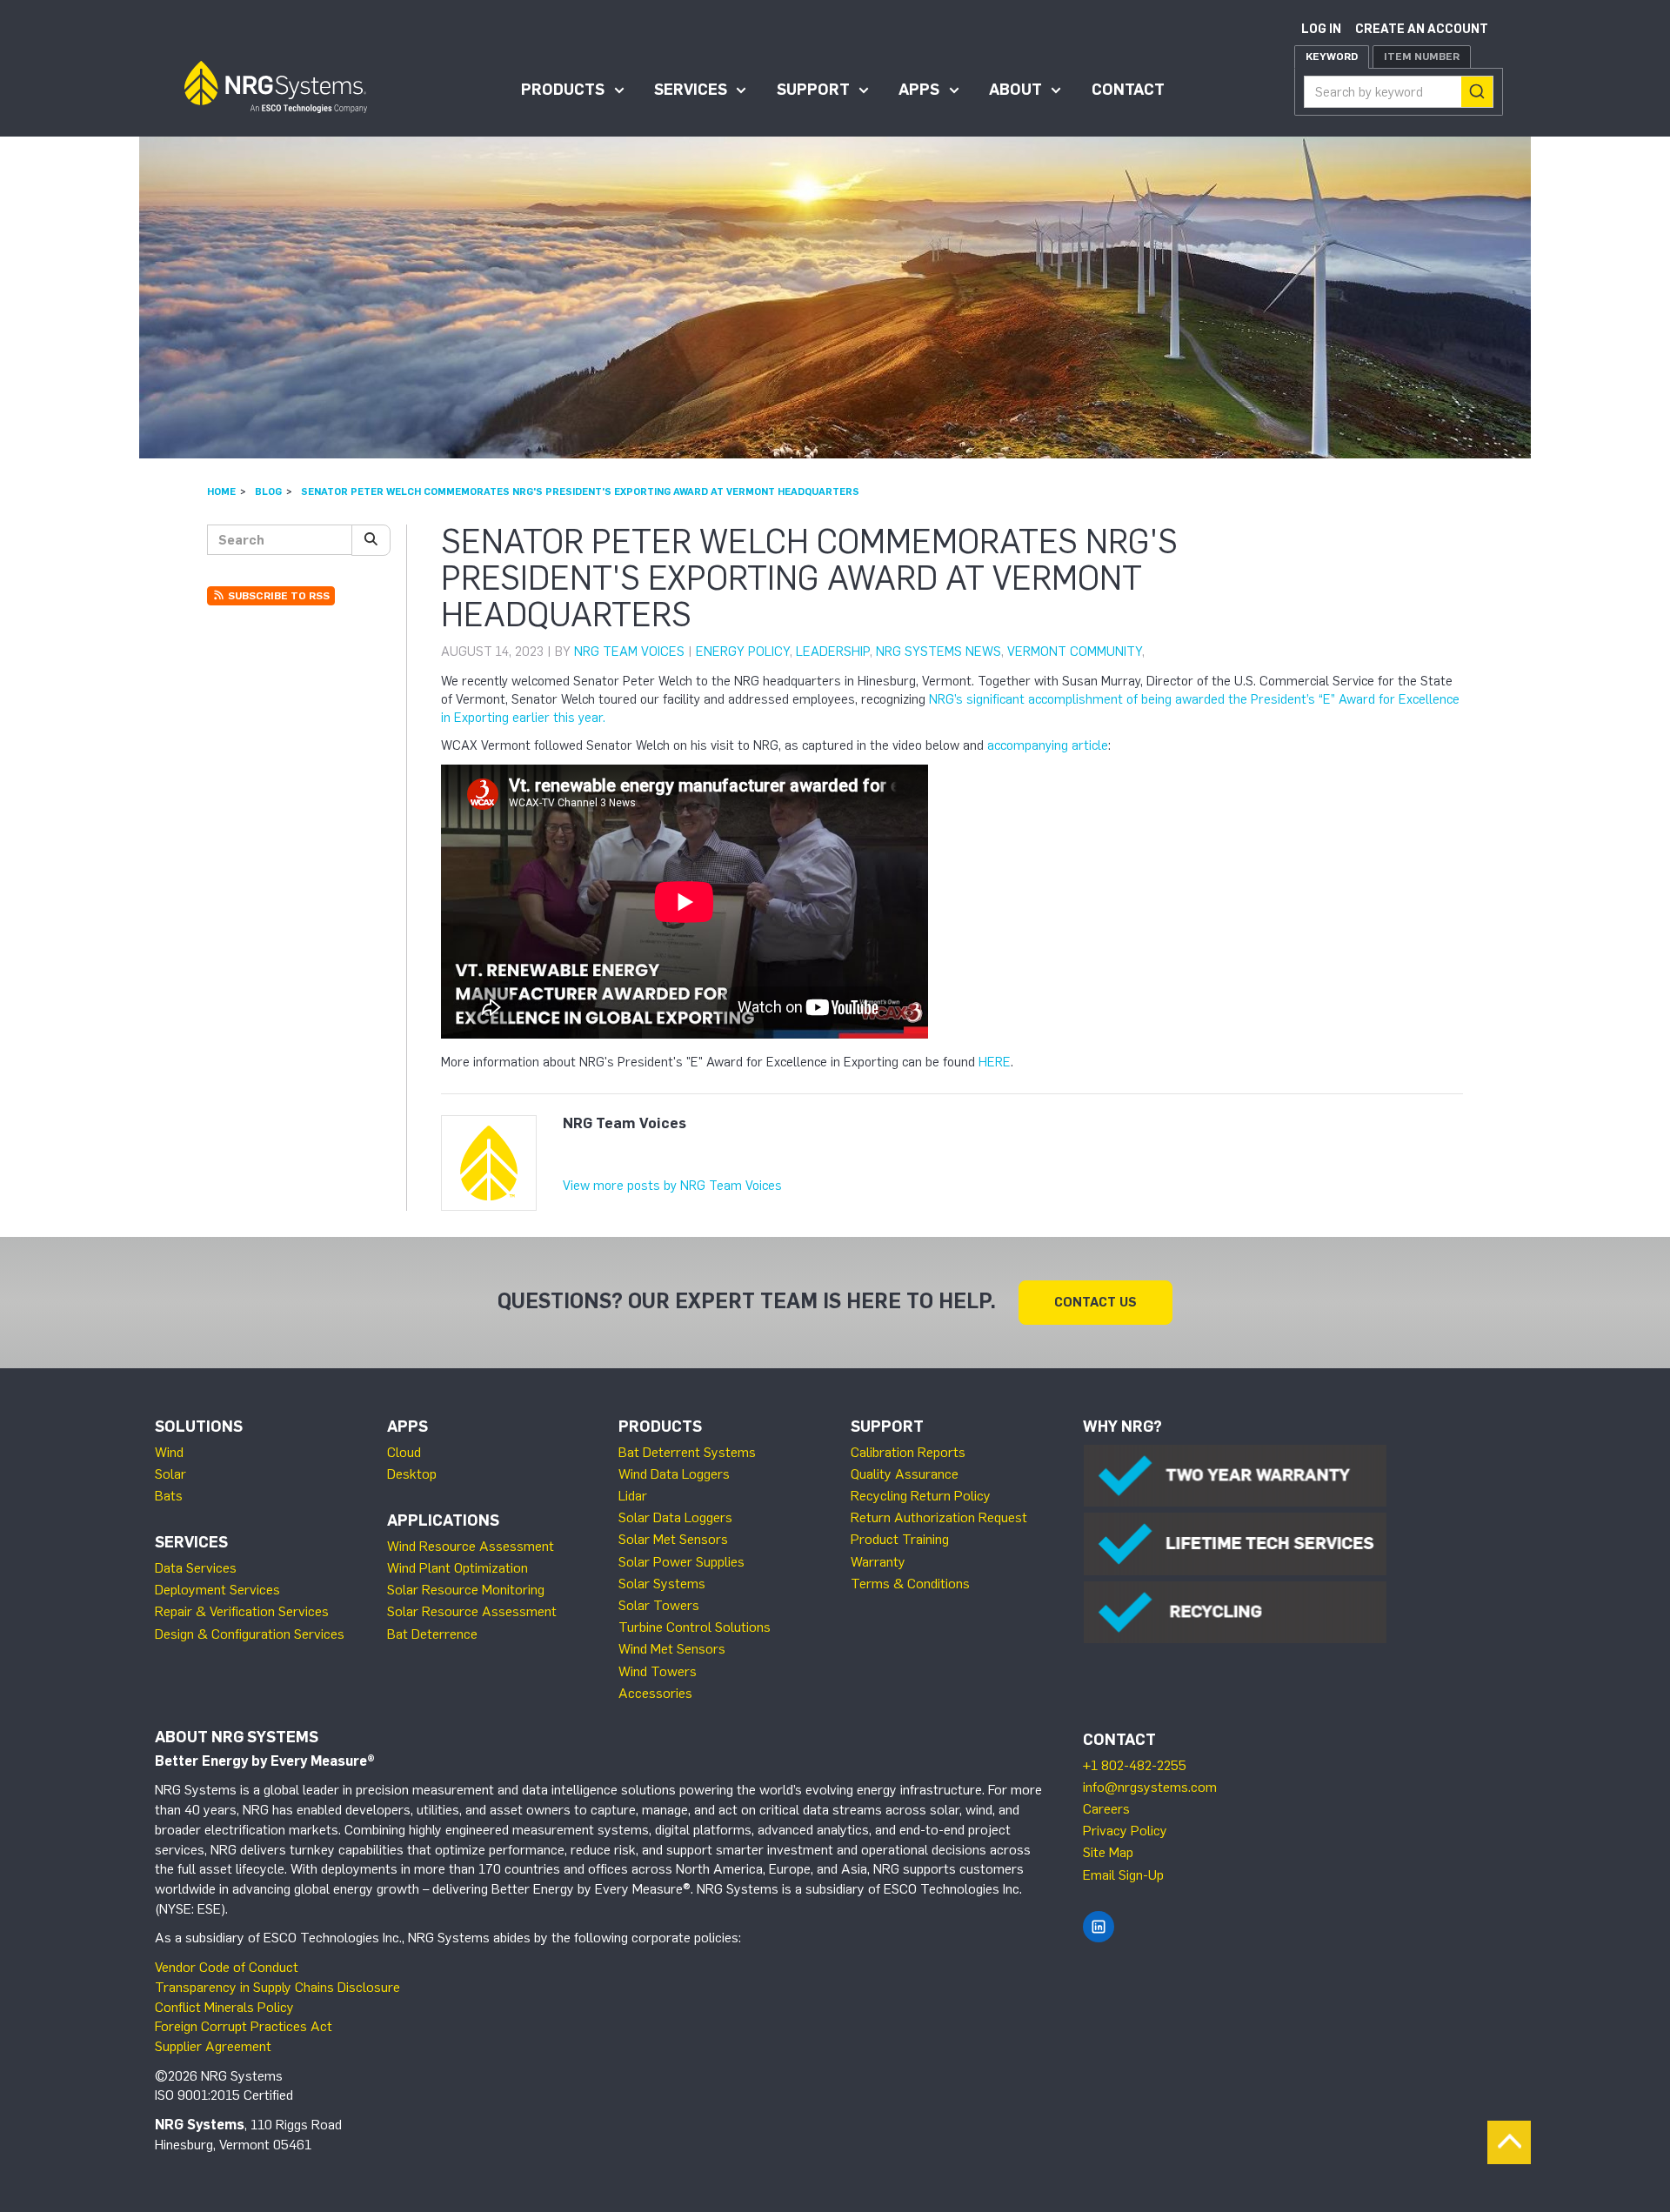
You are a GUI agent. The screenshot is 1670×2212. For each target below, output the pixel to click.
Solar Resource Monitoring (466, 1590)
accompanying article (1048, 745)
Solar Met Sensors (673, 1539)
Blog (268, 491)
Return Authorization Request (939, 1517)
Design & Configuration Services (250, 1634)
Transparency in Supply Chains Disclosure (277, 1987)
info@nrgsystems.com (1150, 1787)
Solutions (199, 1427)
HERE (995, 1062)
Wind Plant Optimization (458, 1568)
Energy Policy (743, 652)
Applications (443, 1520)
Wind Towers (658, 1671)
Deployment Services (217, 1590)
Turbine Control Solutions (695, 1627)
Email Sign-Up (1123, 1875)
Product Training (900, 1539)
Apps (919, 90)
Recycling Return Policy (921, 1496)
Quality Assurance (905, 1474)
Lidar (633, 1496)
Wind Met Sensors (672, 1649)
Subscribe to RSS (277, 596)
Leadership (833, 652)
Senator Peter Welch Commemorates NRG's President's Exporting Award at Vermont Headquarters (580, 491)
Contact (1128, 90)
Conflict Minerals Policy (224, 2007)
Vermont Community (1075, 652)
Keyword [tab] (1332, 57)
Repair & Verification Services (242, 1611)
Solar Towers (659, 1605)
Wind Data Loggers (674, 1474)
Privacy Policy (1125, 1831)
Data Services (196, 1568)
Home (221, 491)
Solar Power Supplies (681, 1562)
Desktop (412, 1474)
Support (813, 90)
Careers (1106, 1809)
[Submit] (1477, 92)
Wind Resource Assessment (471, 1546)
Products (563, 90)
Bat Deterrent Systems (687, 1452)
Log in (1321, 29)
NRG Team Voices (629, 652)
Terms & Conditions (910, 1584)
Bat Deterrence (432, 1634)
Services (691, 90)
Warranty (878, 1562)
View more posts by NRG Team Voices (672, 1186)
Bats (169, 1496)
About (1015, 90)
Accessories (655, 1693)
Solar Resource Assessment (472, 1611)
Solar (170, 1474)
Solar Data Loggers (675, 1517)
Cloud (404, 1452)
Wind (169, 1452)
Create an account (1422, 29)
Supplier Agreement (213, 2046)
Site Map (1108, 1852)
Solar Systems (662, 1584)
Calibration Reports (908, 1452)
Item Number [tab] (1422, 57)
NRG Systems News (939, 652)
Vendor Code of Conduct (227, 1967)
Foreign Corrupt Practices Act (244, 2026)
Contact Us (1096, 1302)
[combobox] (1399, 92)
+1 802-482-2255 (1135, 1765)
